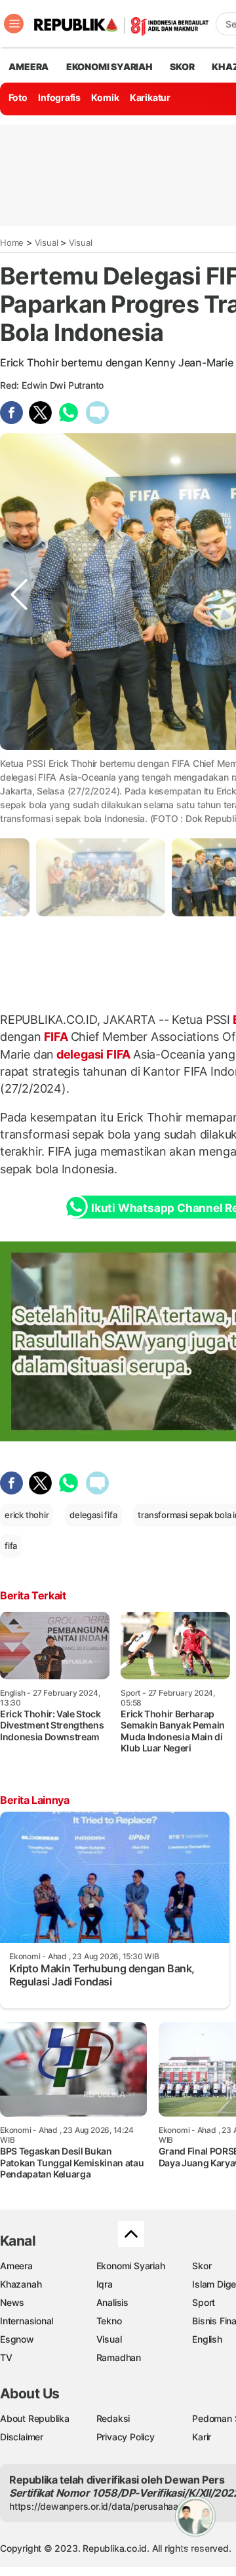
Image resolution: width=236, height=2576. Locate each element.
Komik (105, 97)
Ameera (16, 2266)
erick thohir (27, 1515)
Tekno (109, 2321)
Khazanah (21, 2284)
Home (12, 243)
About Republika (35, 2418)
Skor (202, 2266)
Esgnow (17, 2339)
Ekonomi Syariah (109, 67)
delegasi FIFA (93, 1054)
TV (6, 2357)
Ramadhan (119, 2357)
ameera (29, 67)
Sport (204, 2302)
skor (182, 67)
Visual (47, 243)
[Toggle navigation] (14, 24)
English (207, 2339)
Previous (19, 775)
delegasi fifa (93, 1515)
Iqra (105, 2284)
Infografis (59, 97)
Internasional (27, 2321)
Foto (18, 97)
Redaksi (113, 2418)
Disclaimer (22, 2437)
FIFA (56, 1037)
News (12, 2302)
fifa (11, 1546)
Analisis (112, 2302)
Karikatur (150, 97)
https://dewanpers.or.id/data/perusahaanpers (106, 2506)
